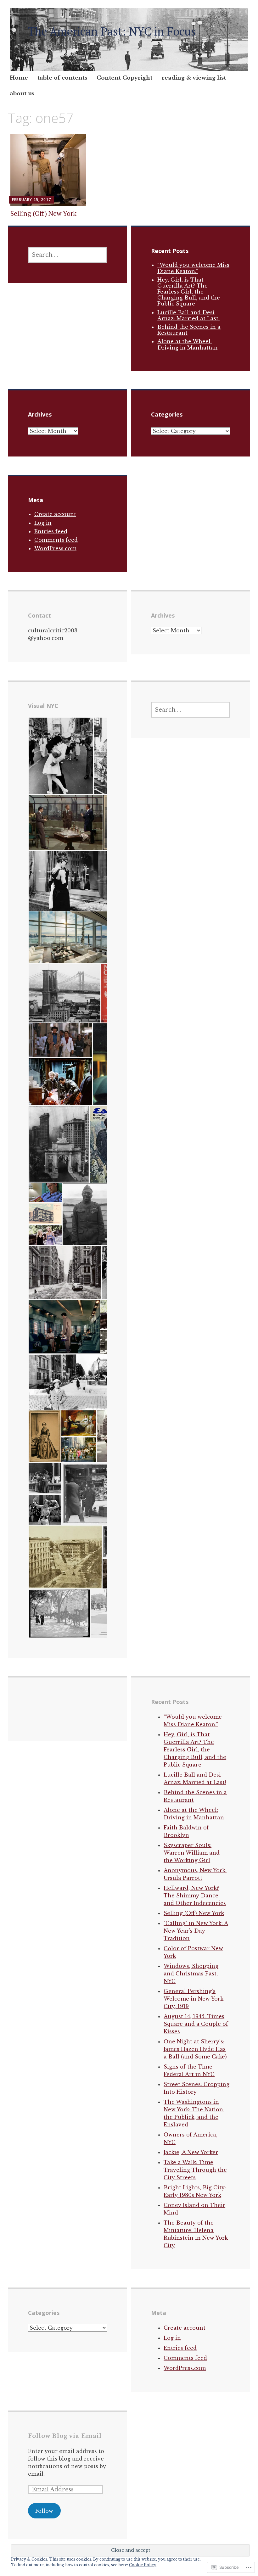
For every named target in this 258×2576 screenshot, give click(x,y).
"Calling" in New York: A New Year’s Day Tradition (196, 1931)
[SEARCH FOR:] (67, 255)
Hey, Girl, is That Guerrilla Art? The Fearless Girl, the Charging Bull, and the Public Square (189, 292)
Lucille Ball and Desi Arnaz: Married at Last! (188, 315)
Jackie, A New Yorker (191, 2152)
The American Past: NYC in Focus (112, 31)
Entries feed (51, 531)
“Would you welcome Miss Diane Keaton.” (193, 268)
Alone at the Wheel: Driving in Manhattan (188, 344)
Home (19, 78)
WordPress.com (55, 548)
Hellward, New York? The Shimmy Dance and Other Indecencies (195, 1896)
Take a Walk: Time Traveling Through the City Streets (195, 2170)
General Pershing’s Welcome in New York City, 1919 (193, 1999)
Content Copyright (124, 78)
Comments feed (56, 540)
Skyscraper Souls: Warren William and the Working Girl (192, 1853)
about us (22, 94)
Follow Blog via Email (65, 2436)
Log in (43, 523)
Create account (55, 514)
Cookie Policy (143, 2565)
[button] (61, 756)
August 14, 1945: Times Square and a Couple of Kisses (196, 2024)
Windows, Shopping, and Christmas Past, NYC (192, 1974)
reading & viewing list (194, 78)
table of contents (62, 78)
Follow (44, 2511)
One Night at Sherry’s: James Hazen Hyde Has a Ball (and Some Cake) (195, 2049)
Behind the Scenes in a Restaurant (189, 330)
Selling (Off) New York (43, 213)
